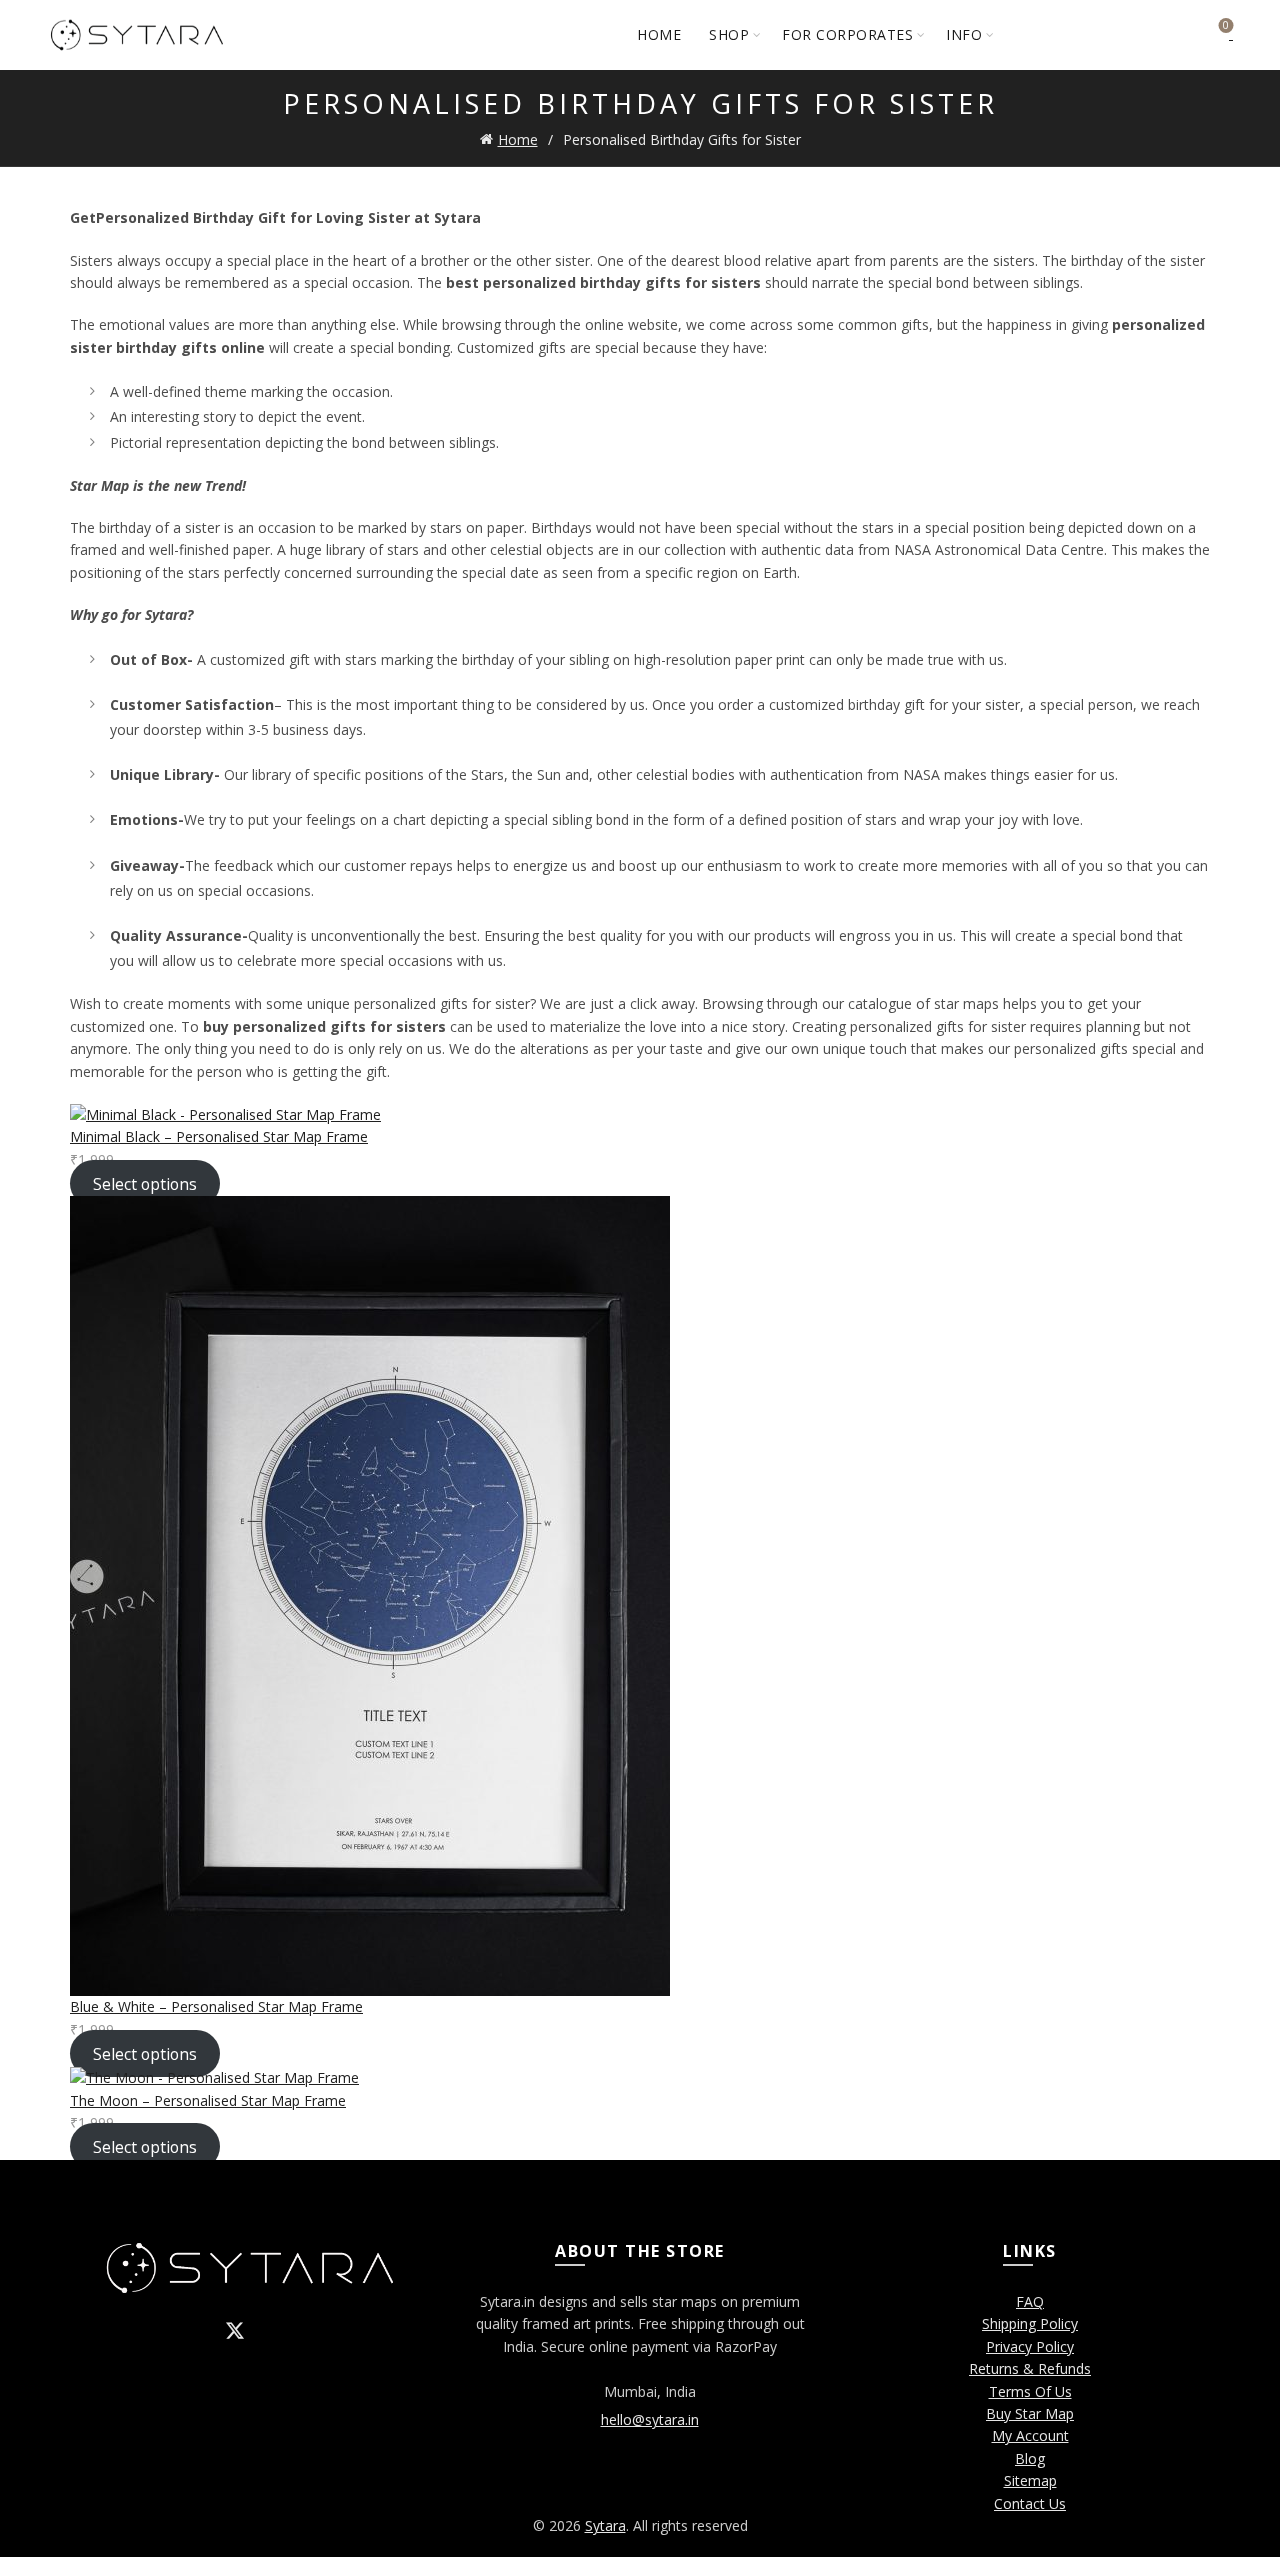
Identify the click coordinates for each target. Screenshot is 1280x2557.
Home (659, 34)
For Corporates (847, 34)
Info (964, 34)
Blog (1030, 2458)
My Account (1030, 2435)
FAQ (1030, 2301)
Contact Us (1030, 2503)
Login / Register (1170, 35)
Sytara (605, 2525)
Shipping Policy (1030, 2323)
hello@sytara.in (650, 2419)
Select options (145, 1183)
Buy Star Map (1030, 2413)
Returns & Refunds (1030, 2368)
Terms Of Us (1030, 2391)
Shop (729, 34)
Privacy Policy (1030, 2346)
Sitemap (1030, 2480)
